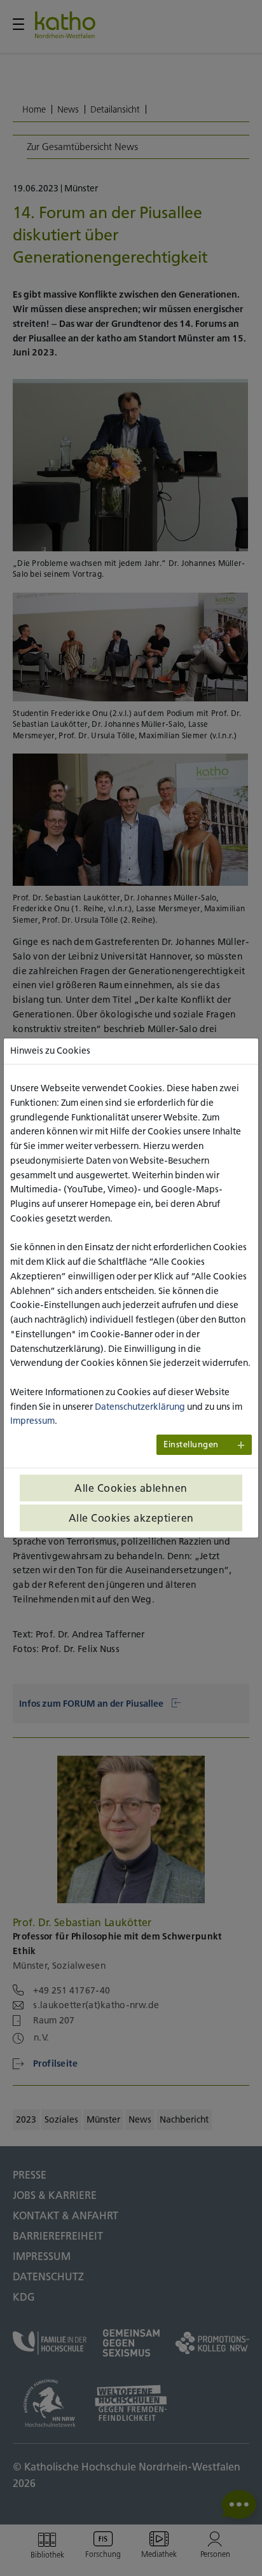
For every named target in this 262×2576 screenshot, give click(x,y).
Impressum (32, 1421)
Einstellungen (191, 1444)
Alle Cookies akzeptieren (131, 1518)
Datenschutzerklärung (140, 1407)
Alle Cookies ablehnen (131, 1488)
